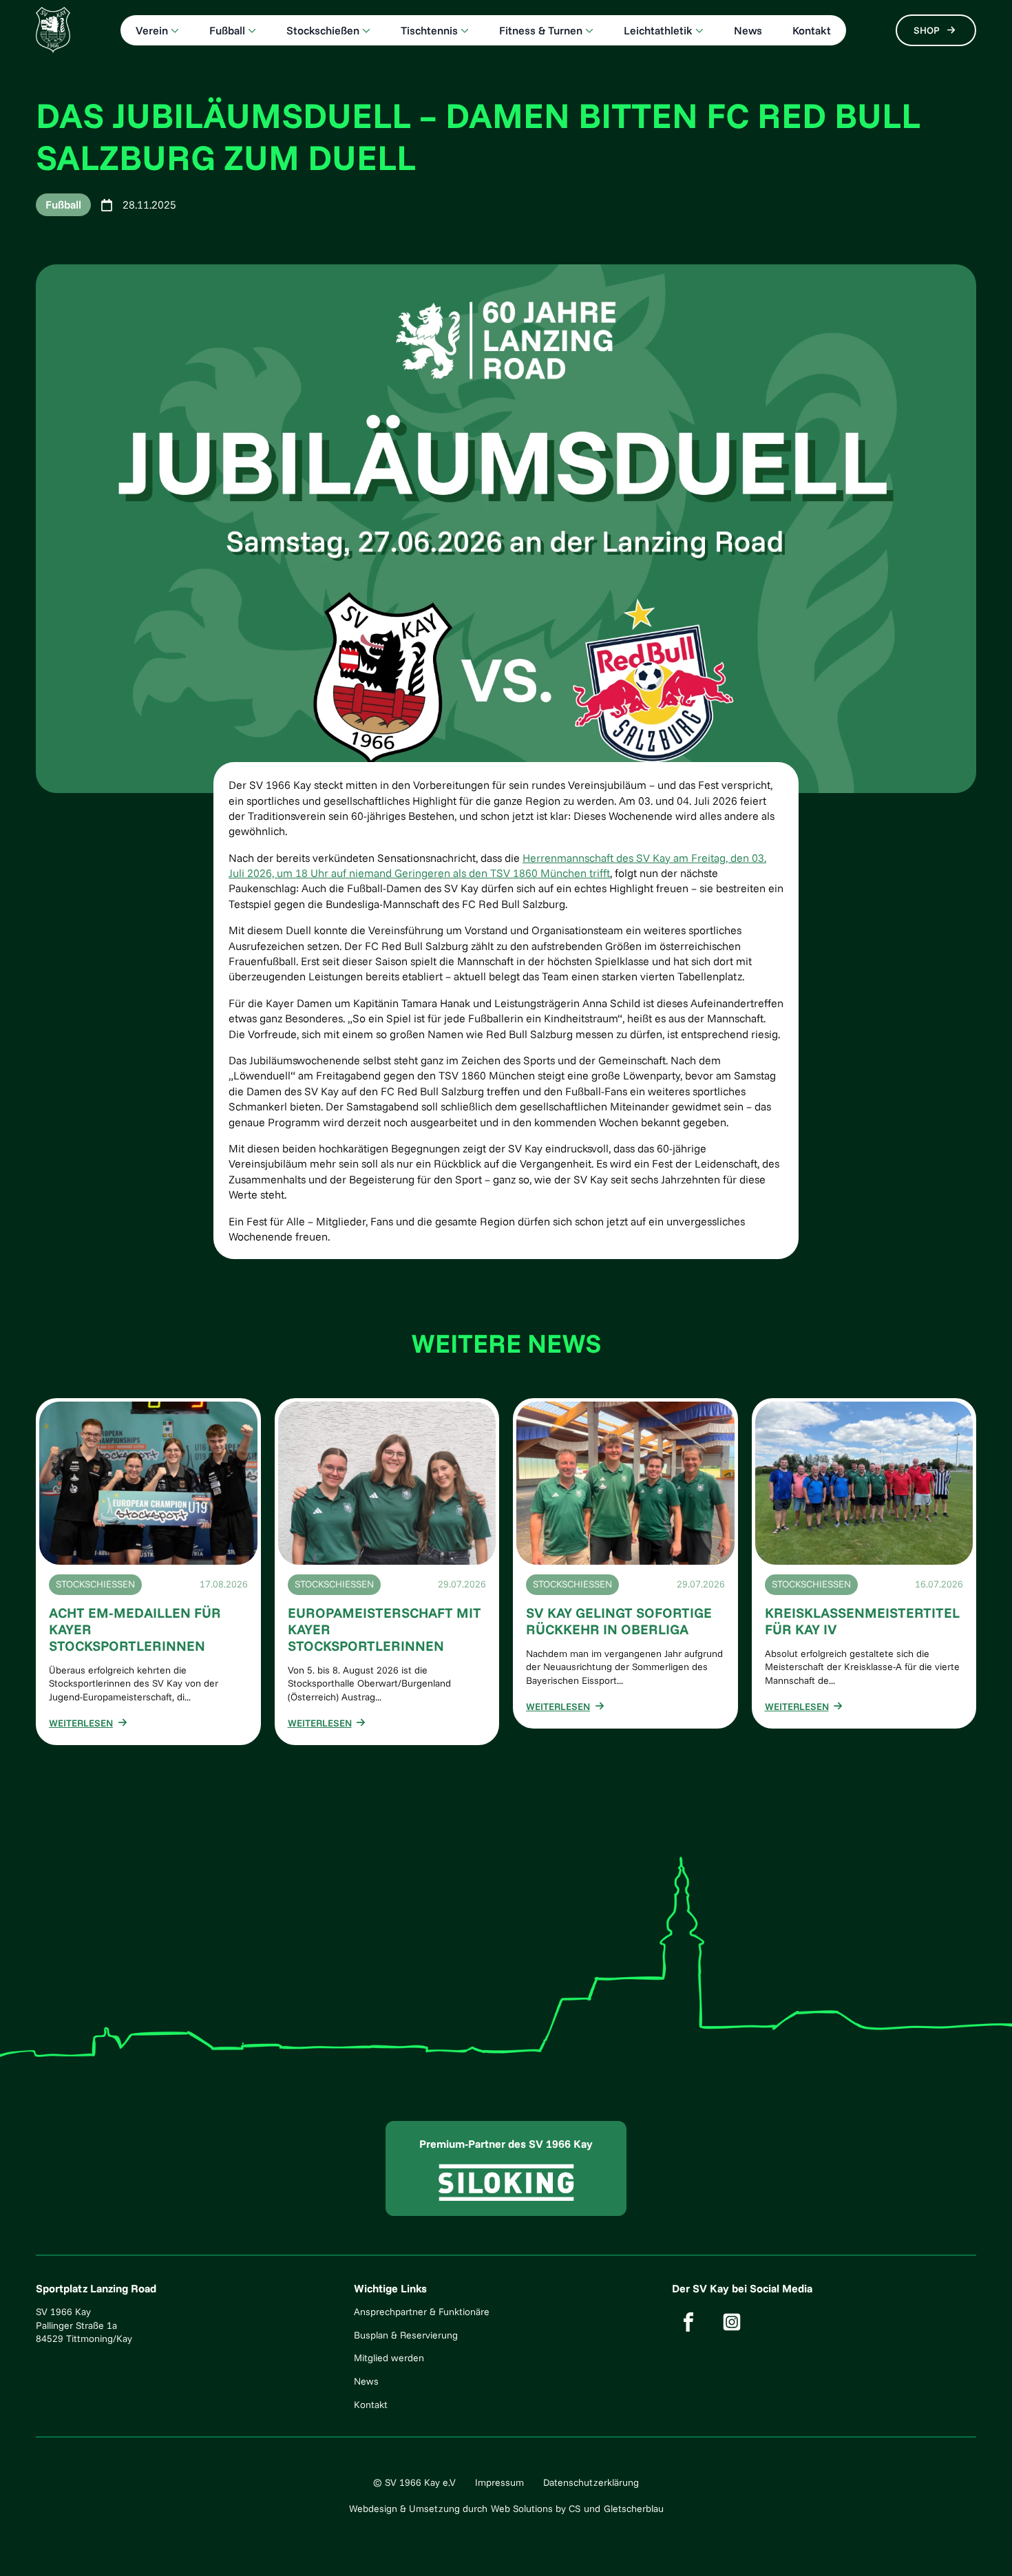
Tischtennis (429, 30)
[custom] (688, 2322)
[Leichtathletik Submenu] (698, 30)
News (748, 30)
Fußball (227, 30)
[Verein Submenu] (173, 30)
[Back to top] (981, 2545)
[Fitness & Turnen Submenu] (588, 30)
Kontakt (812, 30)
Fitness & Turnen (541, 30)
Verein (152, 30)
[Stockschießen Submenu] (365, 30)
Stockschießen (323, 30)
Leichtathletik (658, 30)
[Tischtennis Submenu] (463, 30)
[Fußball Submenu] (251, 30)
